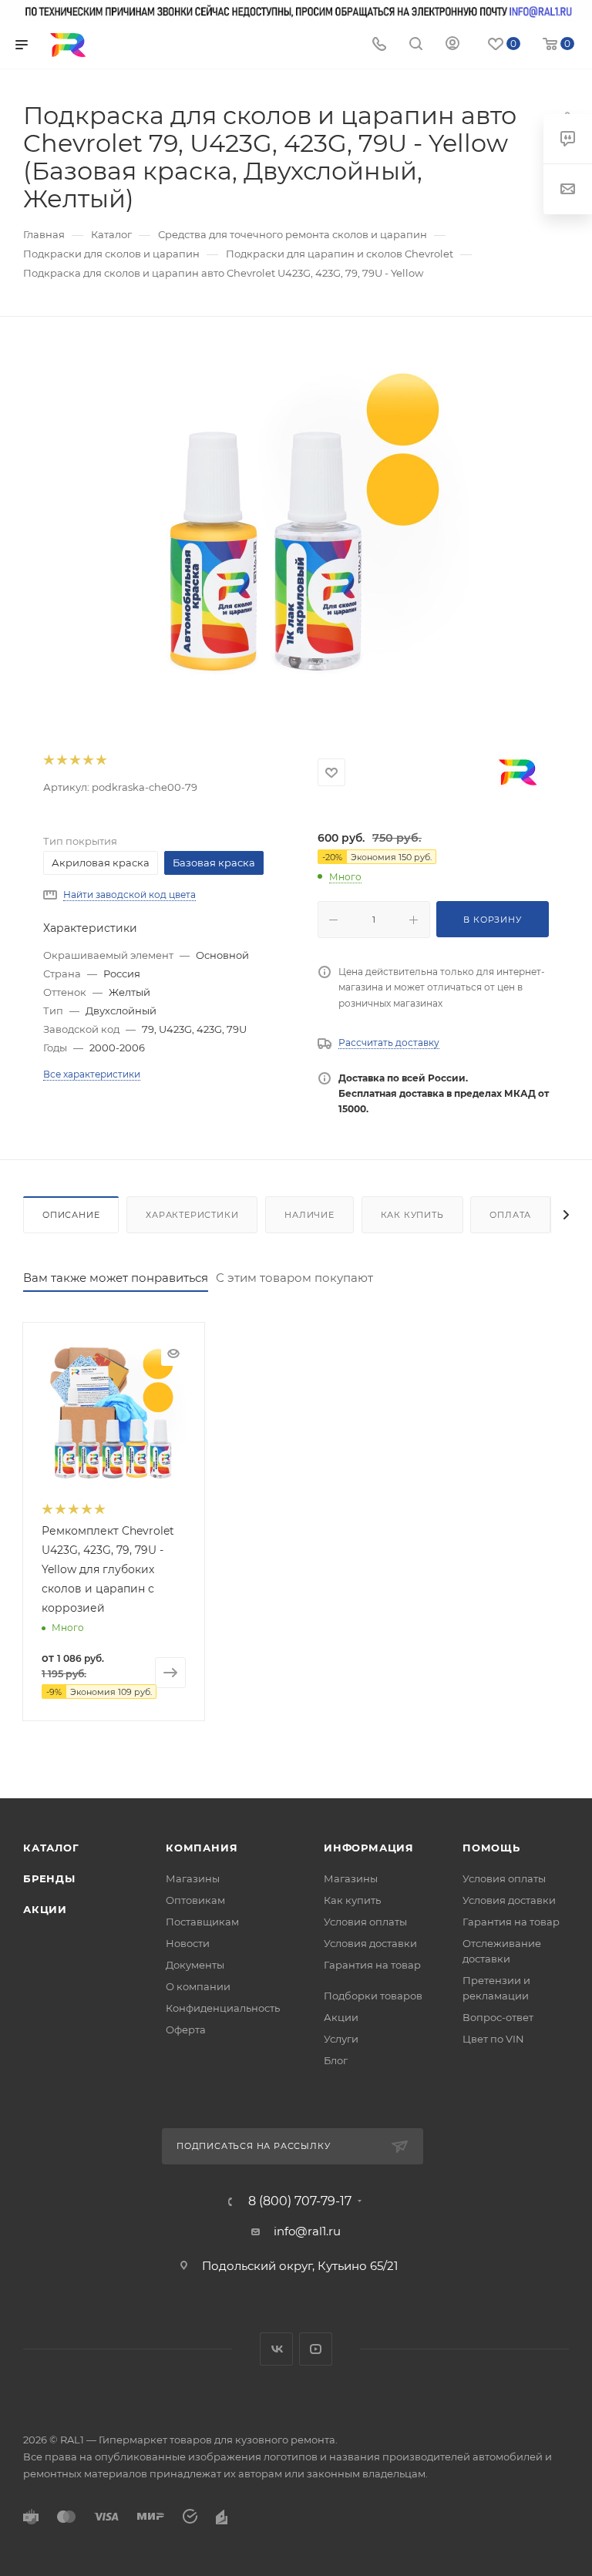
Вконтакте (276, 2349)
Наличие (309, 1215)
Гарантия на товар (372, 1965)
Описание (71, 1215)
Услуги (341, 2039)
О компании (198, 1986)
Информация (369, 1848)
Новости (188, 1943)
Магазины (193, 1878)
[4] (87, 760)
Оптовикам (195, 1900)
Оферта (186, 2030)
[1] (48, 760)
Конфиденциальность (223, 2008)
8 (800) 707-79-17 (300, 2201)
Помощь (491, 1848)
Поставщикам (202, 1922)
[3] (74, 760)
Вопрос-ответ (498, 2017)
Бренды (49, 1878)
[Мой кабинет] (452, 45)
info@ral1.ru (307, 2231)
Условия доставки (370, 1943)
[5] (101, 760)
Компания (202, 1848)
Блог (336, 2060)
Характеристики (192, 1215)
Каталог (51, 1848)
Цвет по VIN (493, 2039)
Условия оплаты (365, 1922)
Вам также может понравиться (116, 1278)
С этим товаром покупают (294, 1278)
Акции (45, 1909)
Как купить (412, 1215)
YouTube (316, 2349)
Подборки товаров (373, 1996)
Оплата (510, 1215)
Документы (195, 1965)
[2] (61, 760)
